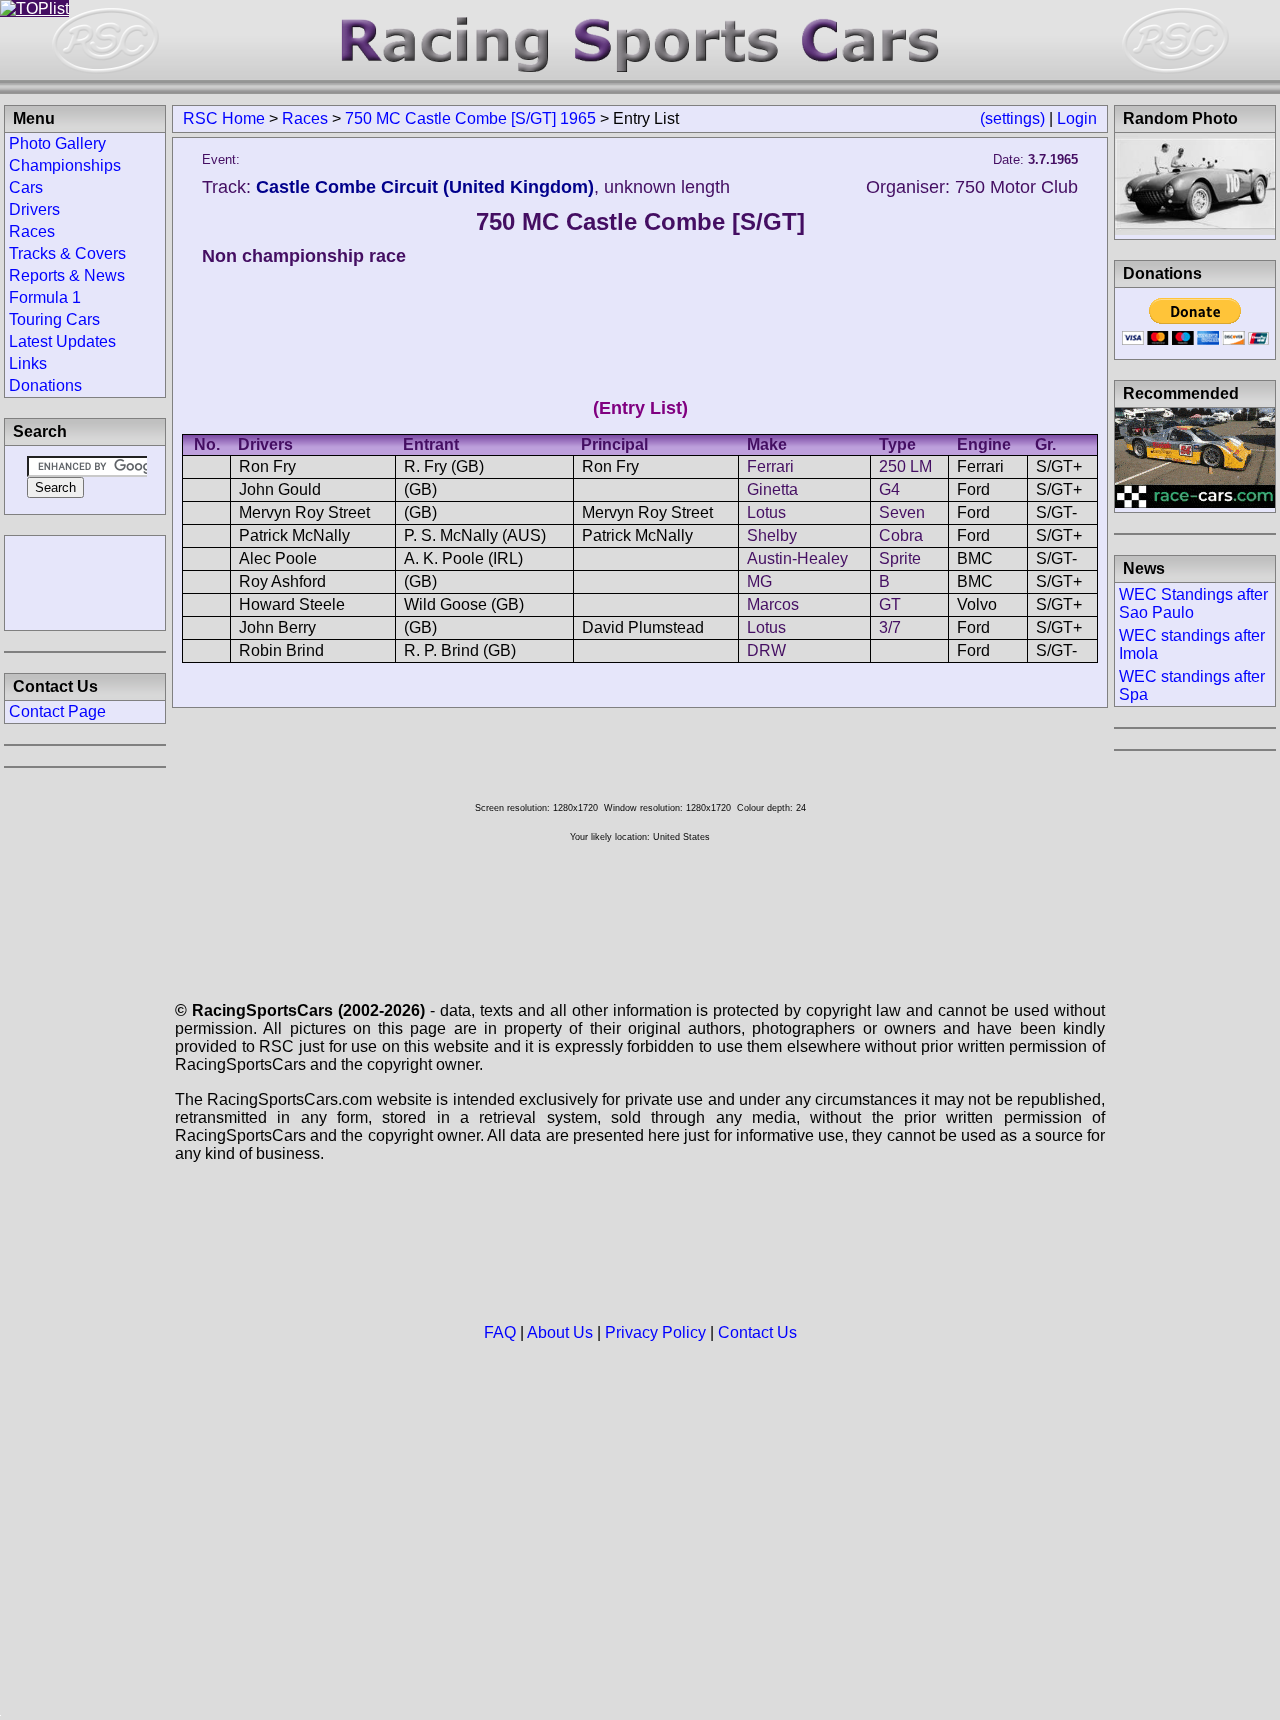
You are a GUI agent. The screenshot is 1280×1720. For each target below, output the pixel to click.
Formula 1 (45, 297)
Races (305, 118)
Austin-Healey (797, 558)
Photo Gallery (57, 143)
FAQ (500, 1332)
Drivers (34, 209)
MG (759, 581)
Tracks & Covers (67, 253)
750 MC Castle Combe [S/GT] (640, 221)
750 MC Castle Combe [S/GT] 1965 (470, 118)
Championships (65, 165)
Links (28, 363)
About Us (560, 1332)
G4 (889, 489)
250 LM (905, 466)
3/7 (890, 627)
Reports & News (67, 275)
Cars (26, 187)
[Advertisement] (85, 581)
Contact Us (757, 1332)
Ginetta (772, 489)
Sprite (900, 558)
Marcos (773, 604)
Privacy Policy (655, 1332)
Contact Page (57, 711)
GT (890, 604)
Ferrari (770, 466)
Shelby (772, 535)
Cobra (901, 535)
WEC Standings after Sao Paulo (1193, 603)
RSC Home (224, 118)
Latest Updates (62, 341)
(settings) (1012, 118)
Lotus (766, 512)
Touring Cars (54, 319)
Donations (45, 385)
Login (1077, 118)
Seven (902, 512)
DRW (766, 650)
